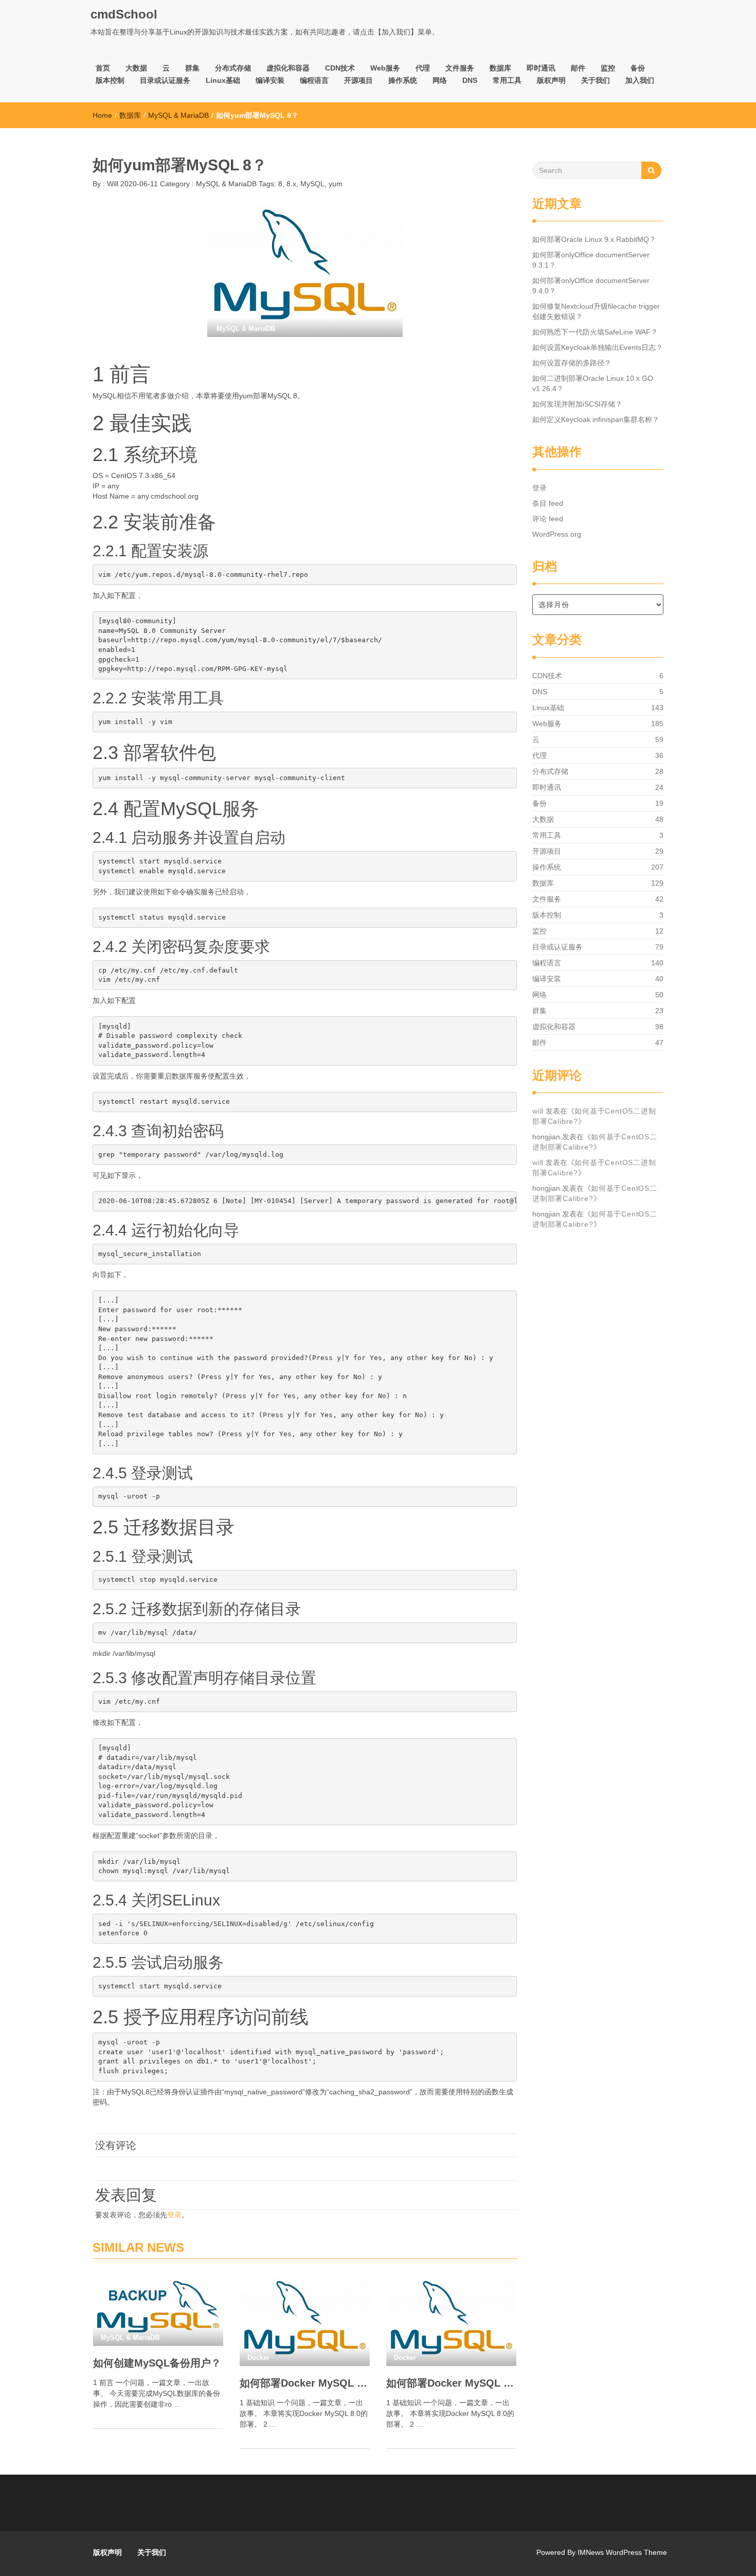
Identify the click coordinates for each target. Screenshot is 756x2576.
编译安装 (270, 80)
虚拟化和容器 (288, 68)
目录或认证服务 (165, 80)
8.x (291, 184)
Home (102, 115)
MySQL (312, 184)
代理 (423, 68)
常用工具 (507, 80)
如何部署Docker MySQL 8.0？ (451, 2383)
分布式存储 (233, 68)
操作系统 (403, 80)
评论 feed (548, 519)
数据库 (500, 68)
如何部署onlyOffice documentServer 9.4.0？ (591, 286)
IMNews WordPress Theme (622, 2552)
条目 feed (548, 503)
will (538, 1111)
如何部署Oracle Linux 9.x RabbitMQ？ (594, 239)
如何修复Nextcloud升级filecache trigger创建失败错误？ (596, 311)
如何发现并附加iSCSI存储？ (577, 404)
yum (336, 184)
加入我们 (640, 80)
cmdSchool (124, 14)
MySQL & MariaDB (178, 115)
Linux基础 (223, 80)
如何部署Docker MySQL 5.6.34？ (305, 2383)
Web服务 (385, 68)
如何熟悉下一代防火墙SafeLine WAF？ (595, 332)
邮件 (578, 68)
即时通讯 (541, 68)
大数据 (136, 68)
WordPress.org (557, 534)
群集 (192, 68)
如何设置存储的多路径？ (572, 363)
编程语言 (314, 80)
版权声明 (551, 80)
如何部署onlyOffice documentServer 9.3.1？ (591, 260)
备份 (638, 68)
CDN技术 (340, 68)
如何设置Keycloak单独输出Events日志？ (598, 347)
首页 (103, 68)
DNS (470, 80)
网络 (440, 80)
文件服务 (460, 68)
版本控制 (110, 80)
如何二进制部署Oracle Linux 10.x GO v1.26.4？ (593, 383)
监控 (608, 68)
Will (112, 184)
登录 (174, 2215)
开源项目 (358, 80)
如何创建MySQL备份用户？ (157, 2363)
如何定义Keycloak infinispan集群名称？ (596, 419)
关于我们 (596, 80)
